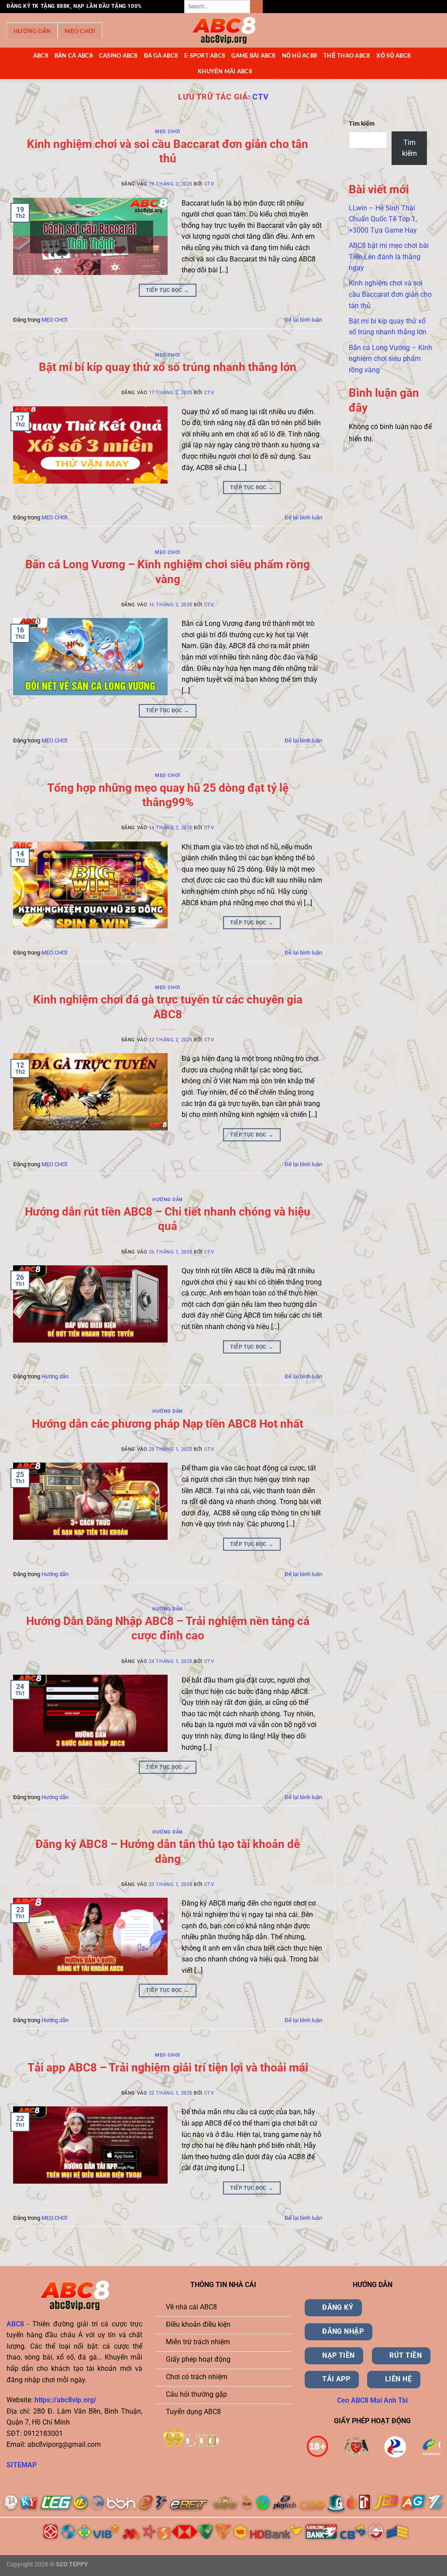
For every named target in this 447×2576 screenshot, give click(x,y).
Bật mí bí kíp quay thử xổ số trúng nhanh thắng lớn (168, 367)
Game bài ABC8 (253, 55)
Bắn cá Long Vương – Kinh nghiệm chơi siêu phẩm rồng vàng (390, 359)
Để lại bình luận (303, 320)
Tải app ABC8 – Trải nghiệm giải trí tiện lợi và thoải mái (168, 2068)
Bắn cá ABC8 (74, 55)
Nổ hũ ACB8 (300, 55)
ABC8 (41, 55)
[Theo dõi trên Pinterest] (428, 7)
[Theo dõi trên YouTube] (436, 7)
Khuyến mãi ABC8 (225, 71)
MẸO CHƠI (80, 31)
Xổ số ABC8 (394, 55)
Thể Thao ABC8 (347, 55)
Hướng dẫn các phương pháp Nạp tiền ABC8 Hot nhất (168, 1424)
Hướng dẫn (32, 31)
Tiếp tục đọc (167, 290)
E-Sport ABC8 (205, 55)
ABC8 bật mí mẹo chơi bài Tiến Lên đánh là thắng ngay (389, 257)
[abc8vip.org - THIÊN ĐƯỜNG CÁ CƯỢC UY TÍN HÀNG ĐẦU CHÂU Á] (223, 31)
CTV (261, 97)
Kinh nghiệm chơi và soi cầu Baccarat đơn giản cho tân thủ (390, 294)
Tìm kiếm (362, 124)
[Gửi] (256, 7)
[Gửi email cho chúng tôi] (419, 7)
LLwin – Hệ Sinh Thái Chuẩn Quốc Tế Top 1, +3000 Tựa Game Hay (383, 219)
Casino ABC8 (119, 55)
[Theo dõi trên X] (411, 7)
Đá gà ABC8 (161, 55)
